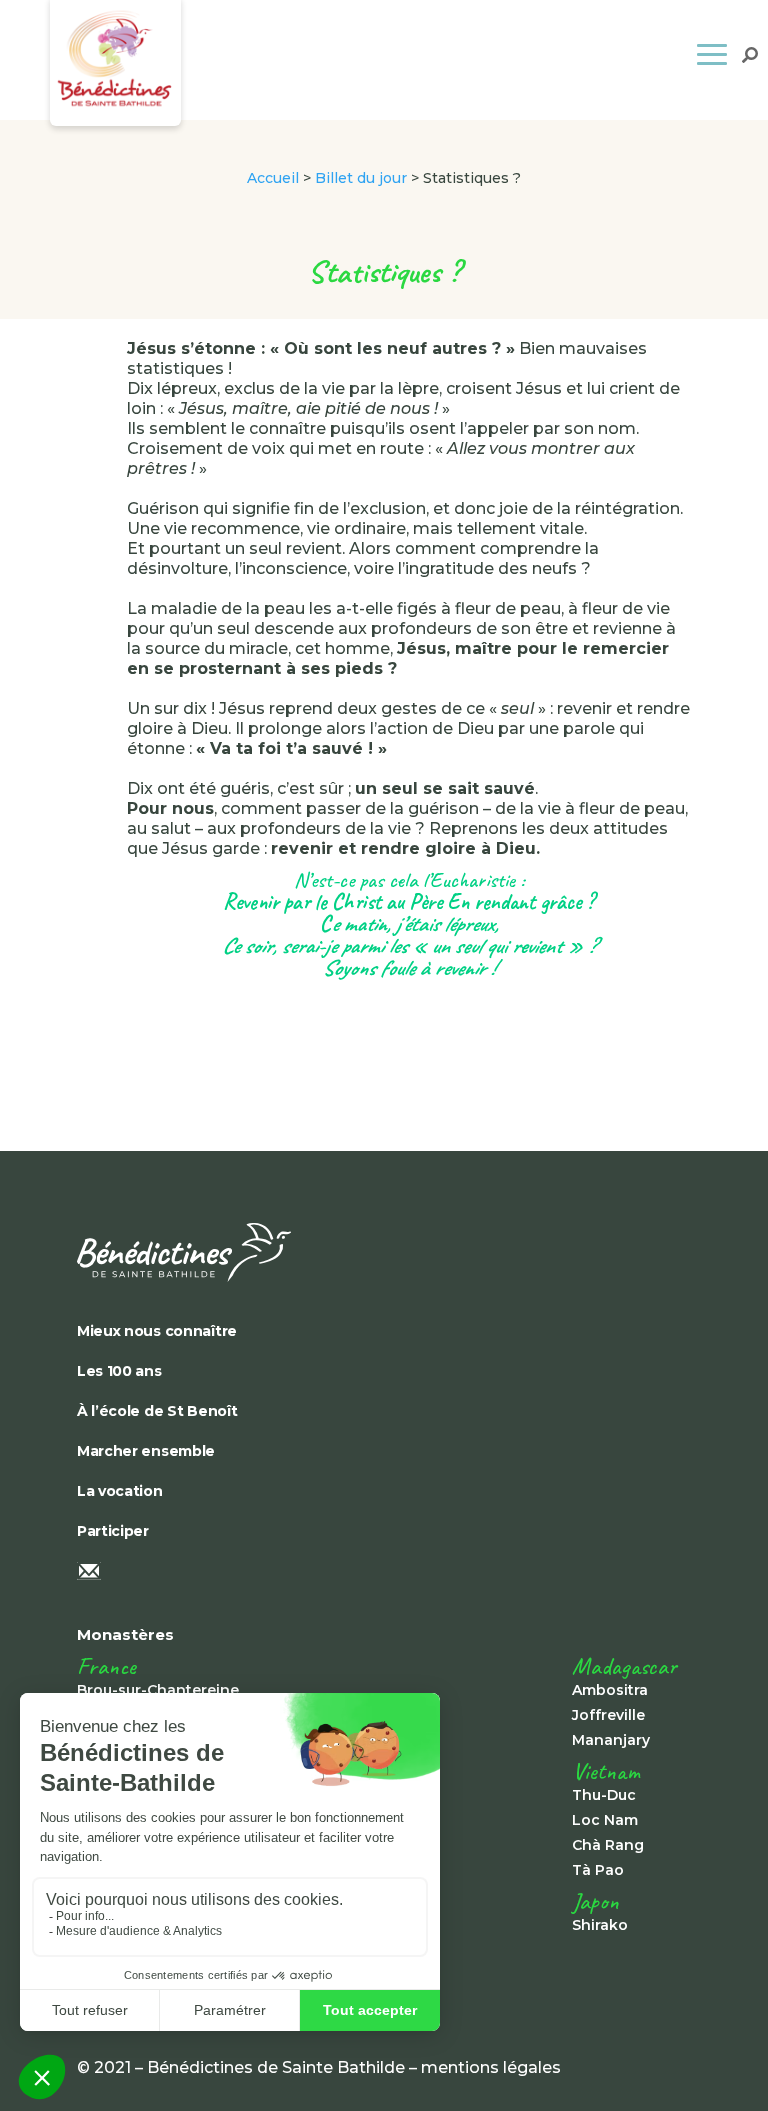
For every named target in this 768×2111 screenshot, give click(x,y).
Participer (113, 1531)
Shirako (600, 1925)
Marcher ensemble (146, 1451)
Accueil (273, 178)
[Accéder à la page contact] (384, 1573)
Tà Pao (598, 1870)
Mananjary (611, 1740)
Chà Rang (608, 1845)
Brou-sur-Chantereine (158, 1690)
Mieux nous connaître (157, 1331)
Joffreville (608, 1715)
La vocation (120, 1491)
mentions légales (491, 2067)
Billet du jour (361, 178)
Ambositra (610, 1690)
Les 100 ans (119, 1371)
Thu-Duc (604, 1795)
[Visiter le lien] (384, 1252)
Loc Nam (605, 1820)
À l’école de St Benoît (157, 1411)
